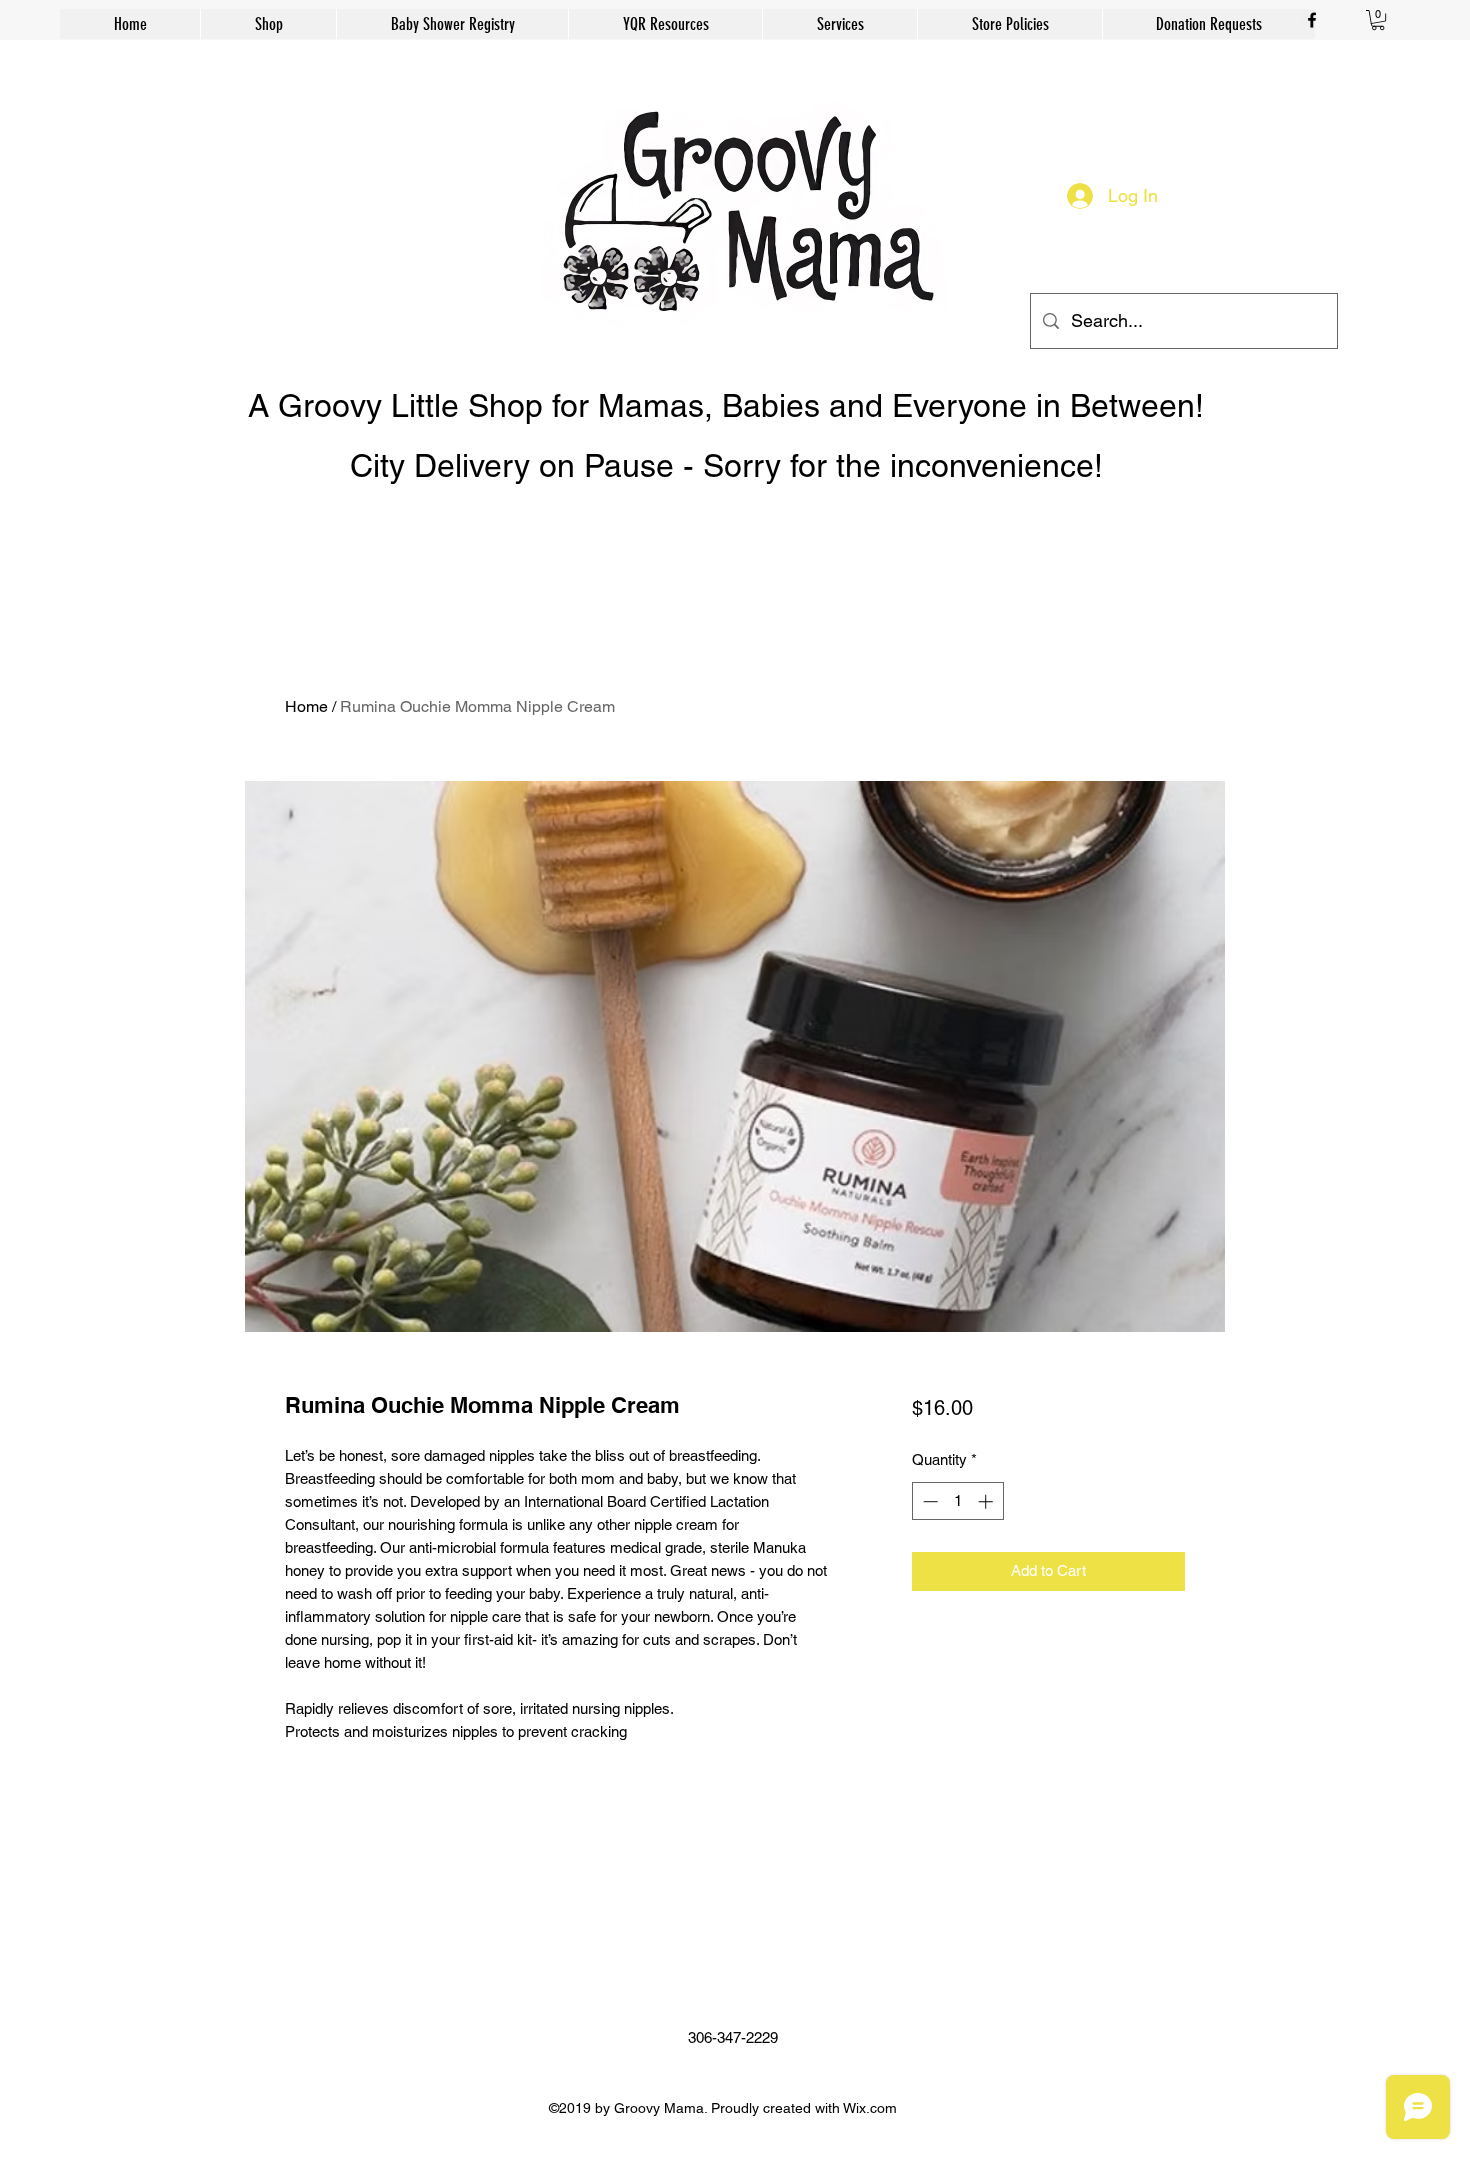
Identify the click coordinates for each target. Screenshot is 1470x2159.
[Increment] (987, 1501)
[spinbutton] (957, 1501)
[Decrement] (928, 1501)
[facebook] (1312, 20)
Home (306, 706)
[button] (1378, 20)
